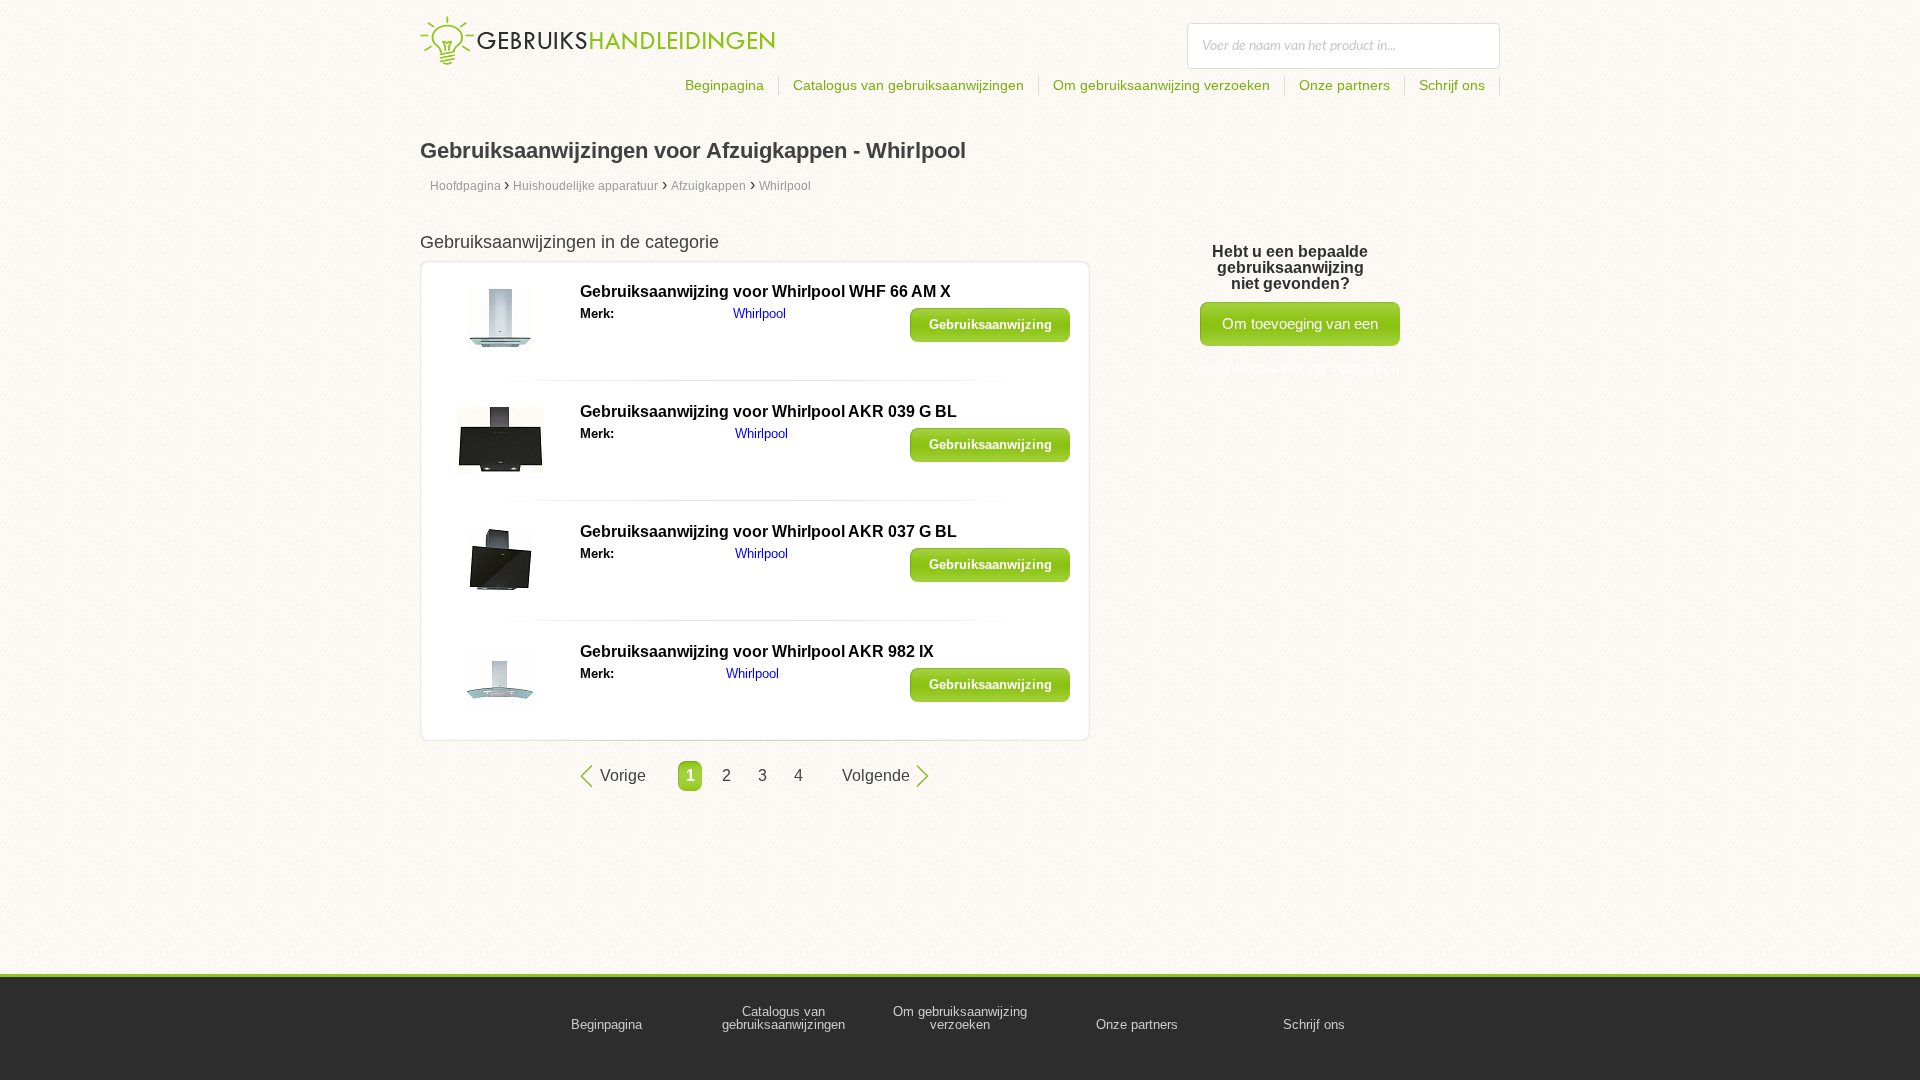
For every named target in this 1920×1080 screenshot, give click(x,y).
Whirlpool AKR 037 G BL (768, 531)
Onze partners (1344, 85)
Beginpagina (724, 85)
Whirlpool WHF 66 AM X (765, 291)
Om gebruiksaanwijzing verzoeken (1161, 85)
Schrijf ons (1452, 85)
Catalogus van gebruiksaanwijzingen (908, 85)
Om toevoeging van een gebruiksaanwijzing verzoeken (1300, 330)
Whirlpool (759, 313)
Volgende (876, 775)
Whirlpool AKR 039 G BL (768, 411)
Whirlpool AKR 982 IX (757, 651)
